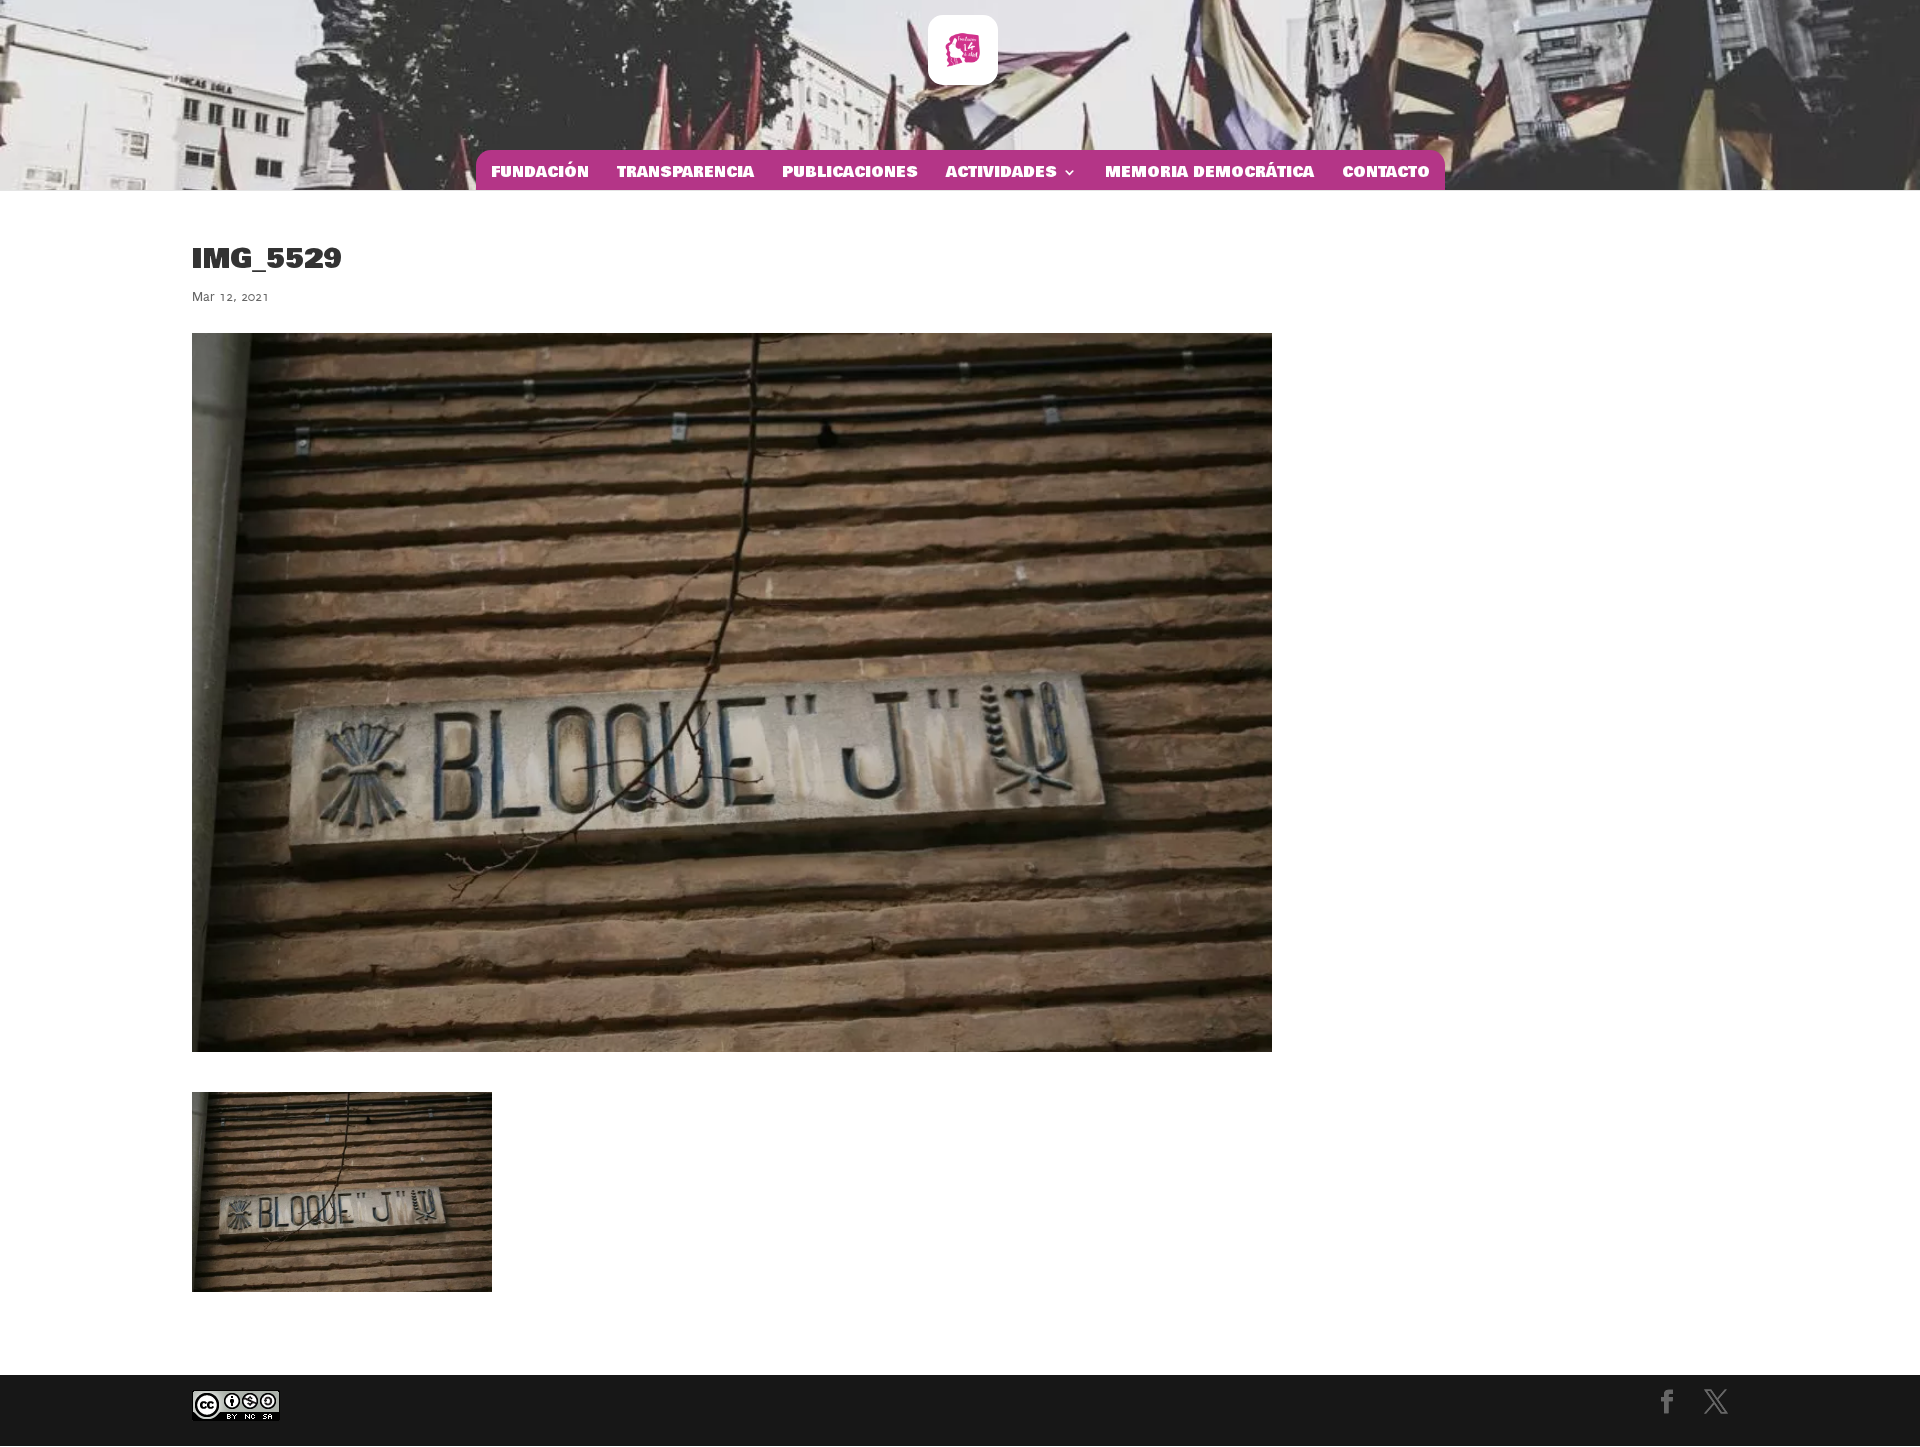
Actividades (1001, 174)
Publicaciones (850, 174)
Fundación (540, 174)
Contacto (1386, 174)
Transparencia (685, 174)
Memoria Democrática (1209, 174)
